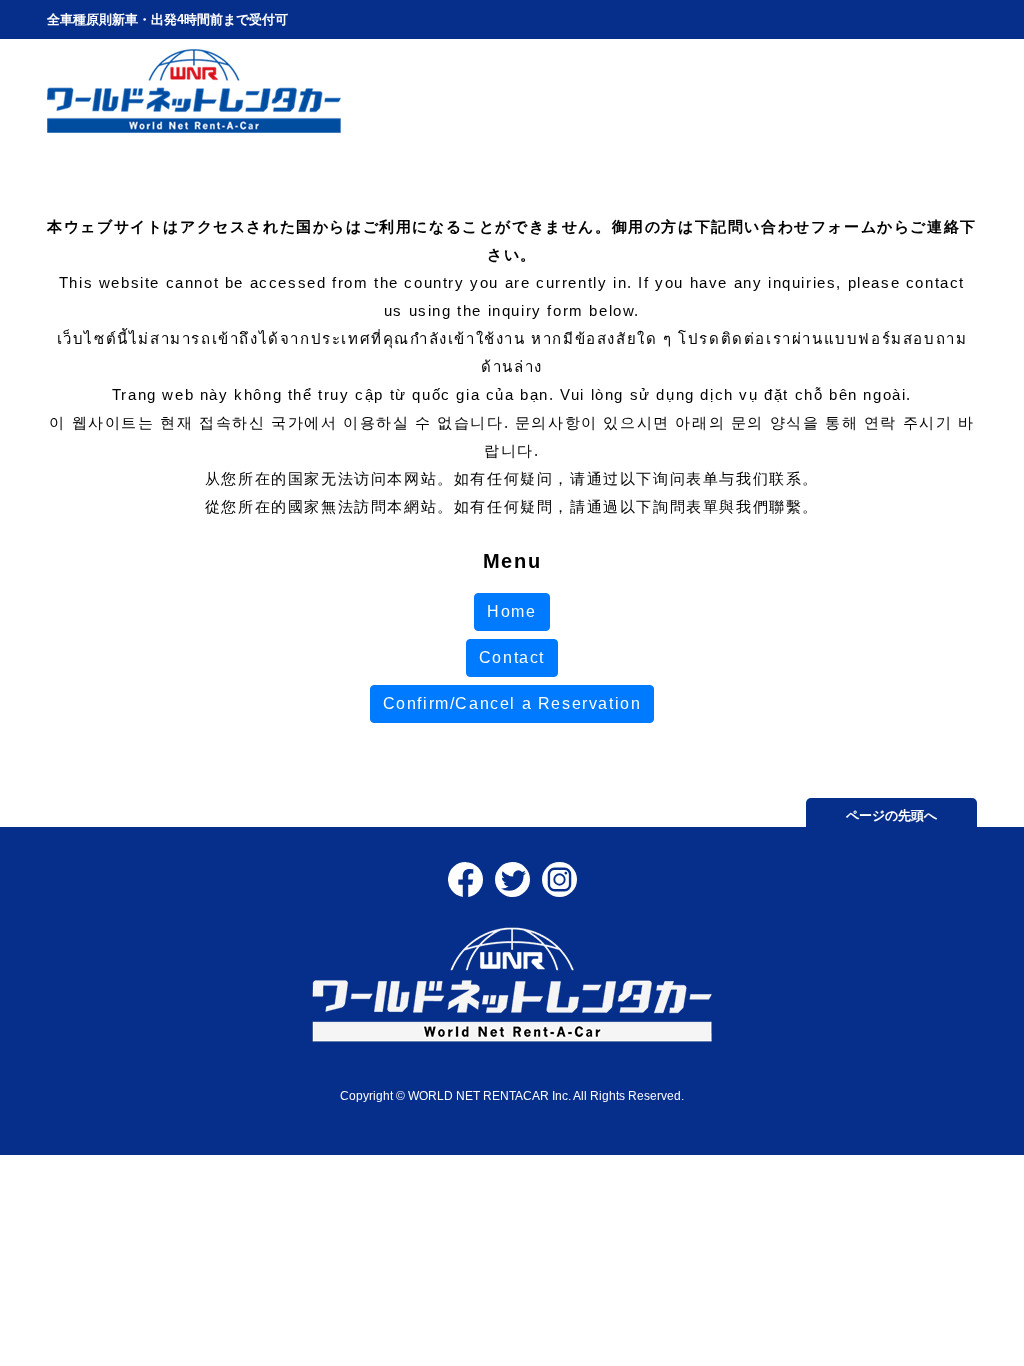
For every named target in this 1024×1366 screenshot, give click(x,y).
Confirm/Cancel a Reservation (512, 703)
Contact (512, 657)
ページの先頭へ (891, 815)
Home (511, 611)
